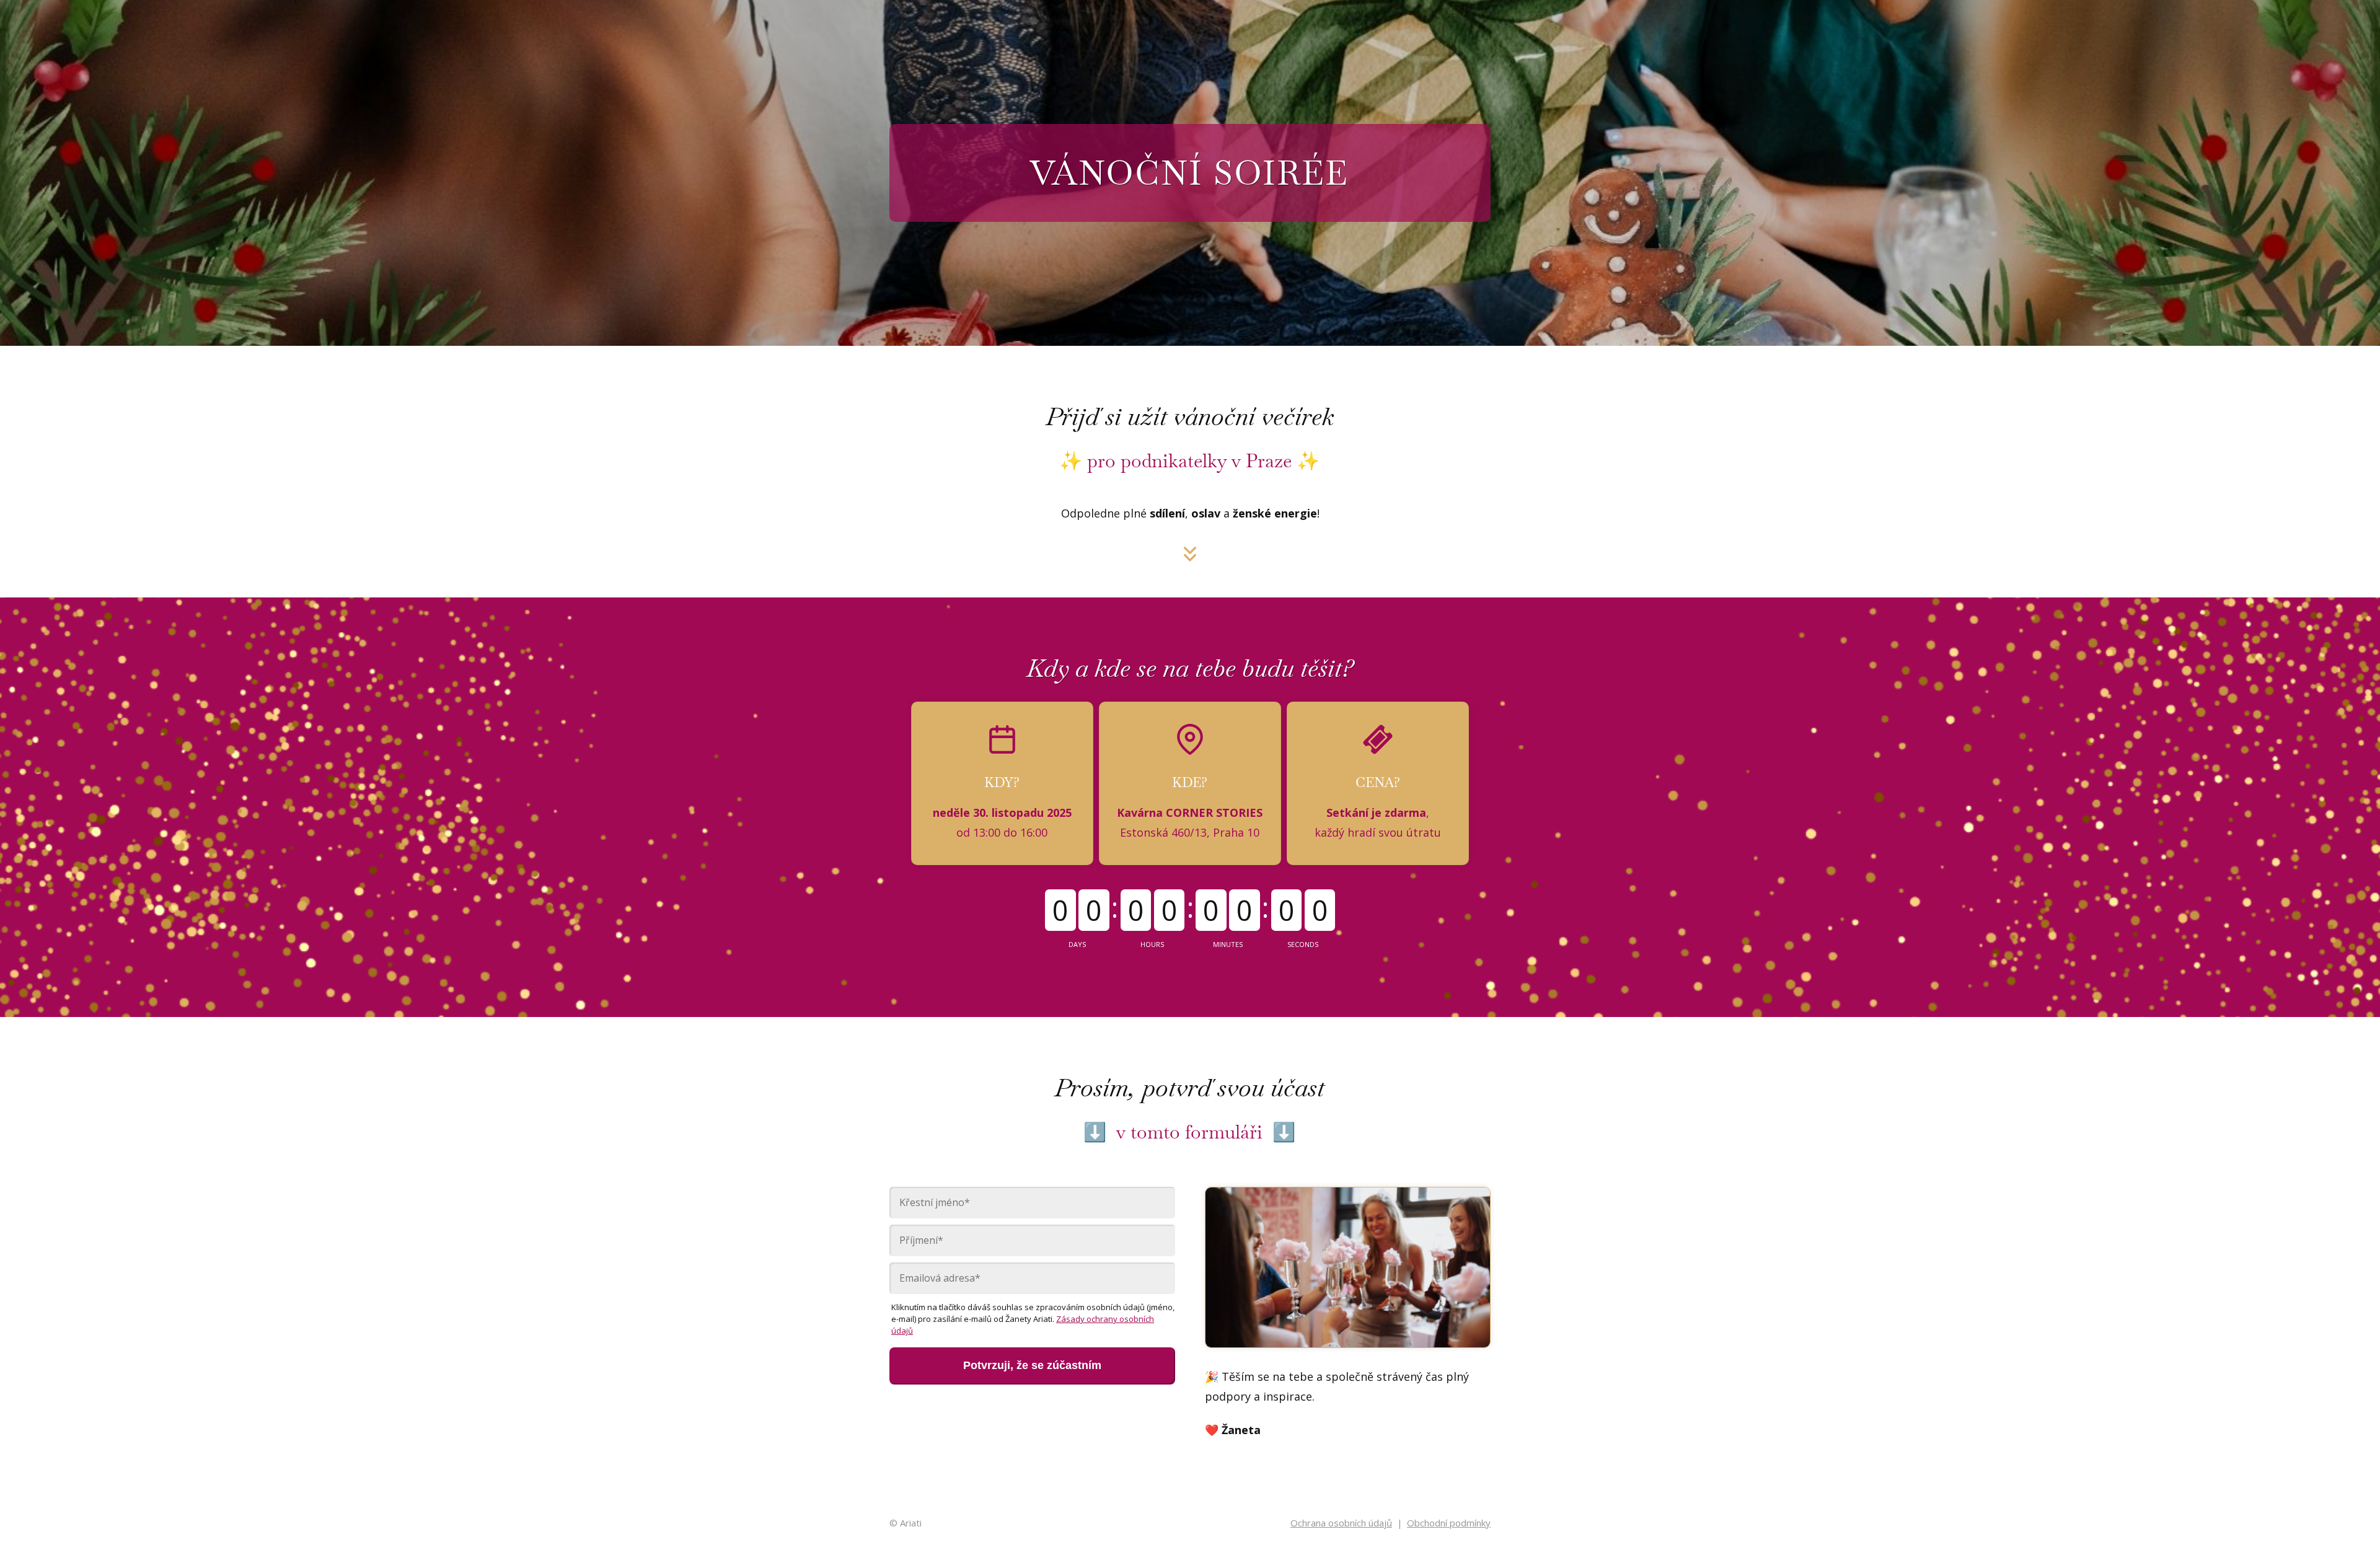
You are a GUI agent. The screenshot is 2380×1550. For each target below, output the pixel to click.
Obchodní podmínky (1449, 1523)
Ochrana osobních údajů (1341, 1523)
